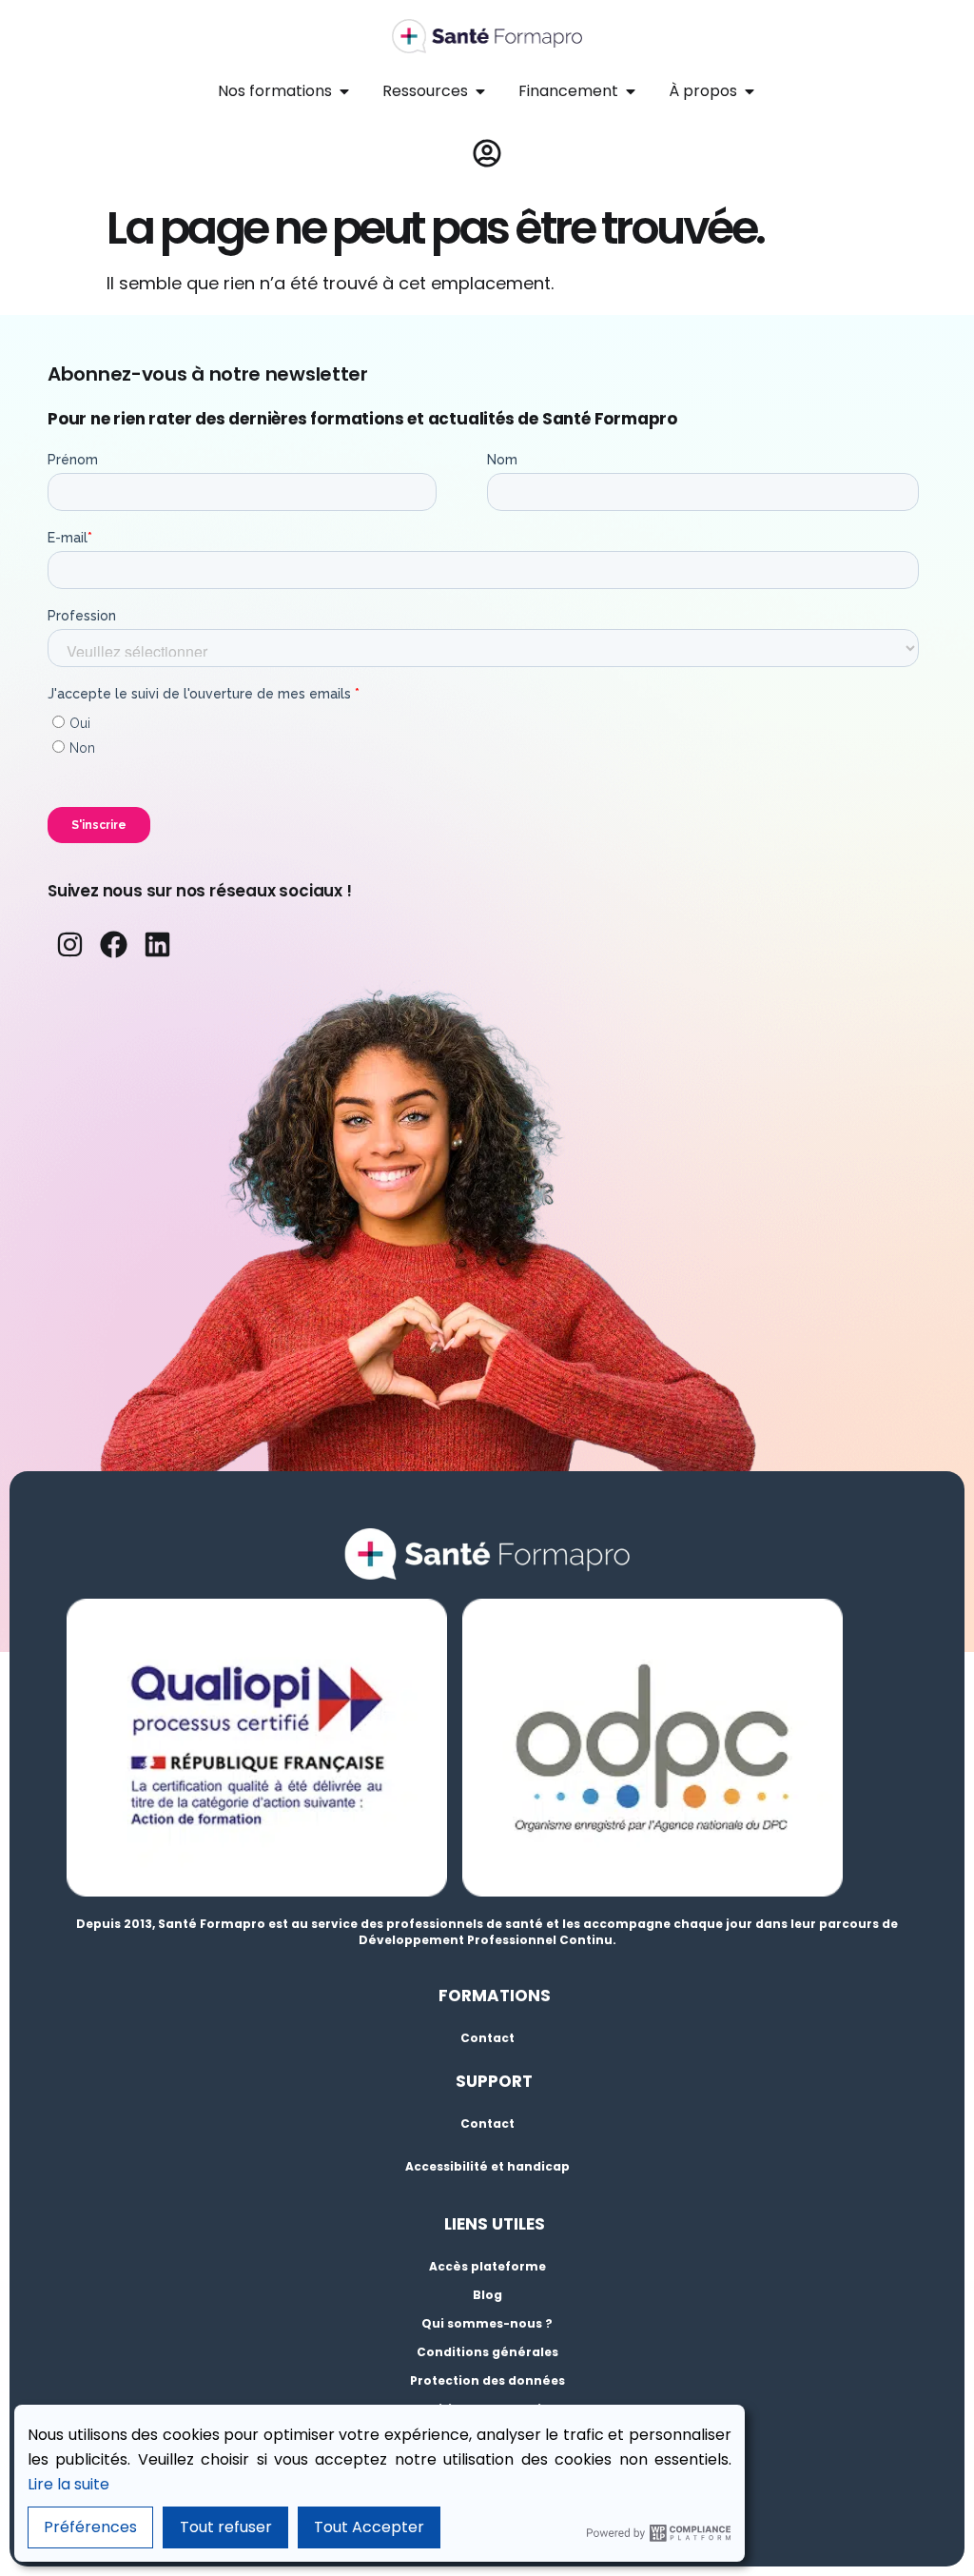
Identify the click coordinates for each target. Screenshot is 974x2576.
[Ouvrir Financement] (631, 91)
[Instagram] (69, 944)
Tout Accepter (369, 2527)
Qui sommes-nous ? (487, 2323)
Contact (487, 2038)
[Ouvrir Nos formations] (344, 91)
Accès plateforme (487, 2266)
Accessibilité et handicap (487, 2166)
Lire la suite (68, 2484)
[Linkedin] (158, 944)
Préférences (90, 2527)
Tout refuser (226, 2527)
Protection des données (487, 2380)
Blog (487, 2295)
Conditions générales (487, 2352)
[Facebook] (113, 944)
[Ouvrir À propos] (750, 91)
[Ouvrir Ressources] (480, 91)
